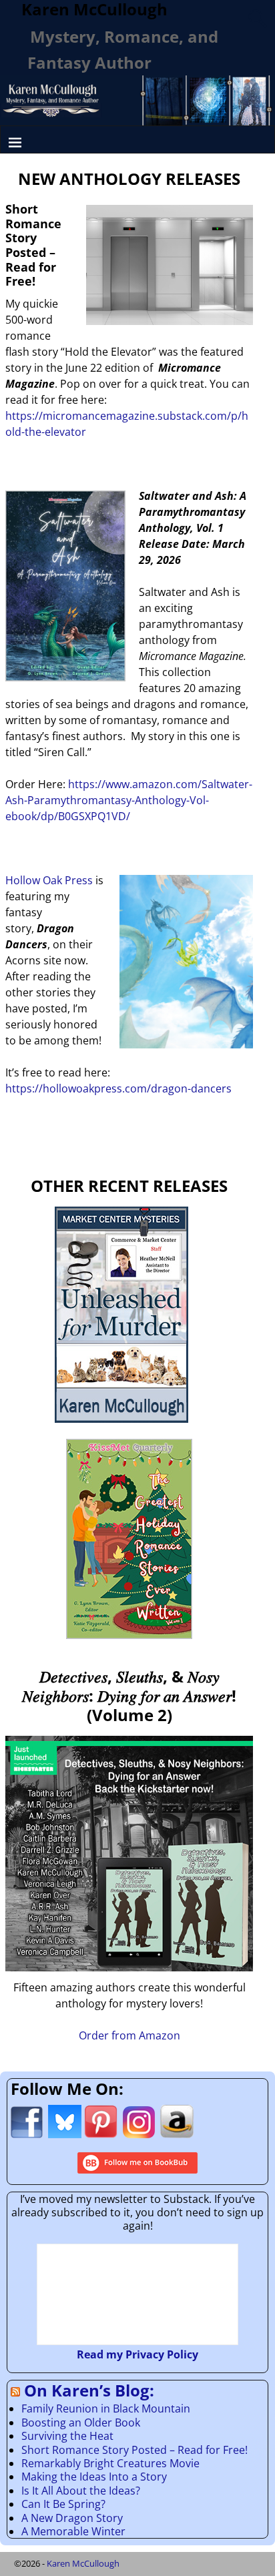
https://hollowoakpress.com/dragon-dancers (118, 1088)
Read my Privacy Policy (137, 2354)
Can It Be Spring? (63, 2504)
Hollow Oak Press (49, 880)
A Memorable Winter (73, 2531)
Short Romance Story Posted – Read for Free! (134, 2450)
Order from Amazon (129, 2035)
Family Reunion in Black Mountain (106, 2408)
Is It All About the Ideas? (81, 2491)
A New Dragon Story (72, 2518)
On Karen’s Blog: (89, 2390)
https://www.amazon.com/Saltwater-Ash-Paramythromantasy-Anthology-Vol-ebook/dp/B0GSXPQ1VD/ (129, 800)
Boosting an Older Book (81, 2423)
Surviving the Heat (67, 2436)
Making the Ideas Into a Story (94, 2477)
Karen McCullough (83, 2563)
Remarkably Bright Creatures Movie (110, 2463)
